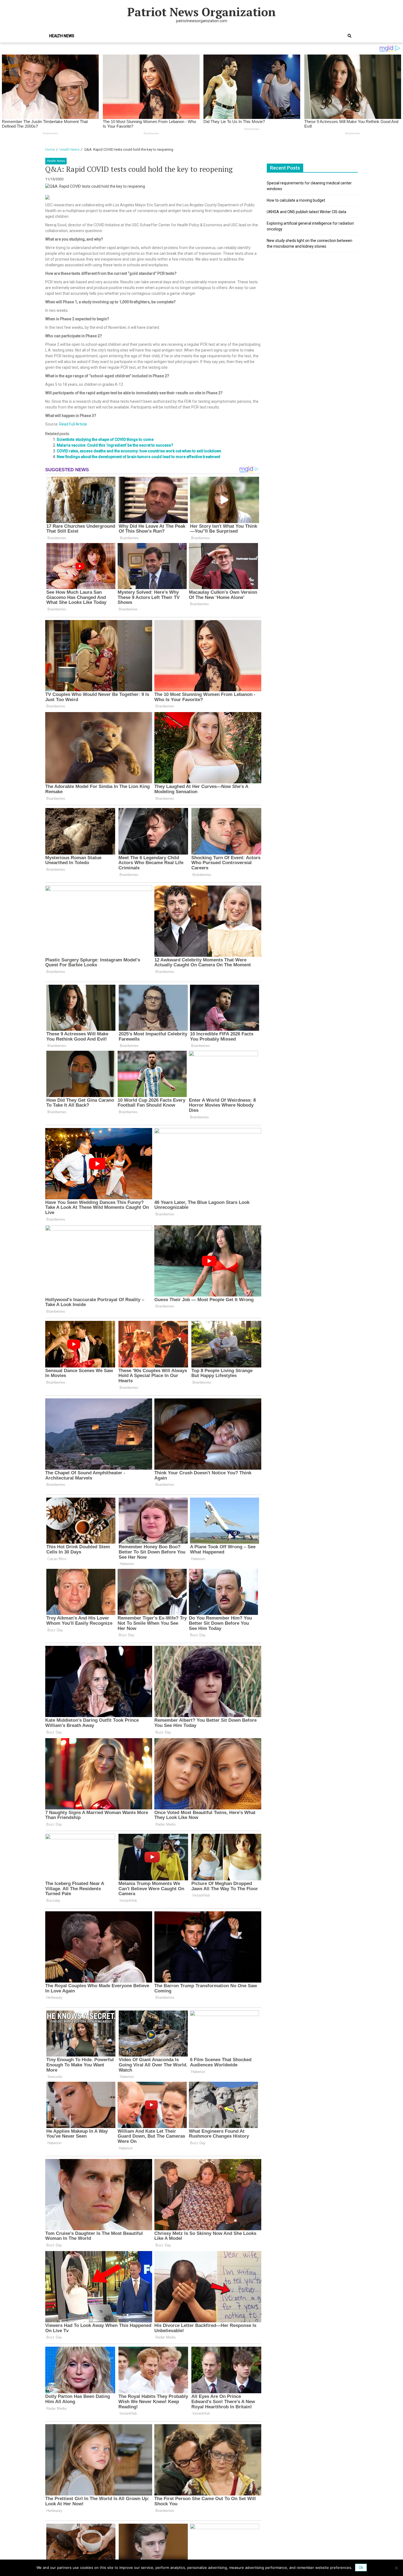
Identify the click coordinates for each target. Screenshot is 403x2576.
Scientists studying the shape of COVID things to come (105, 439)
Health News (62, 36)
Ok (361, 2568)
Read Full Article (73, 424)
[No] (396, 2568)
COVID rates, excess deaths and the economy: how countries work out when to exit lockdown (139, 451)
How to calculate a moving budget (296, 200)
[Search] (350, 36)
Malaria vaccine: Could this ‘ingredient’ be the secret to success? (115, 445)
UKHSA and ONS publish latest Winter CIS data (306, 212)
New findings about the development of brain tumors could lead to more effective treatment (138, 457)
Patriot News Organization (201, 12)
